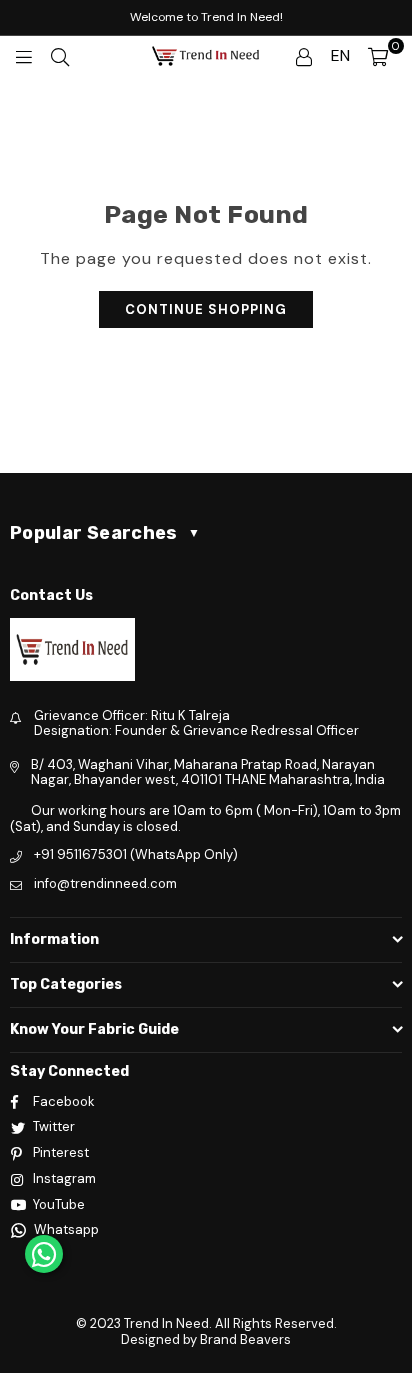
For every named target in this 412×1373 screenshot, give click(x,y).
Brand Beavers (245, 1339)
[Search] (60, 56)
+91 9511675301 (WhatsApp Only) (136, 854)
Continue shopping (206, 309)
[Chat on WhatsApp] (44, 1254)
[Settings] (304, 56)
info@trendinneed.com (105, 883)
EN (340, 55)
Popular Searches (105, 533)
